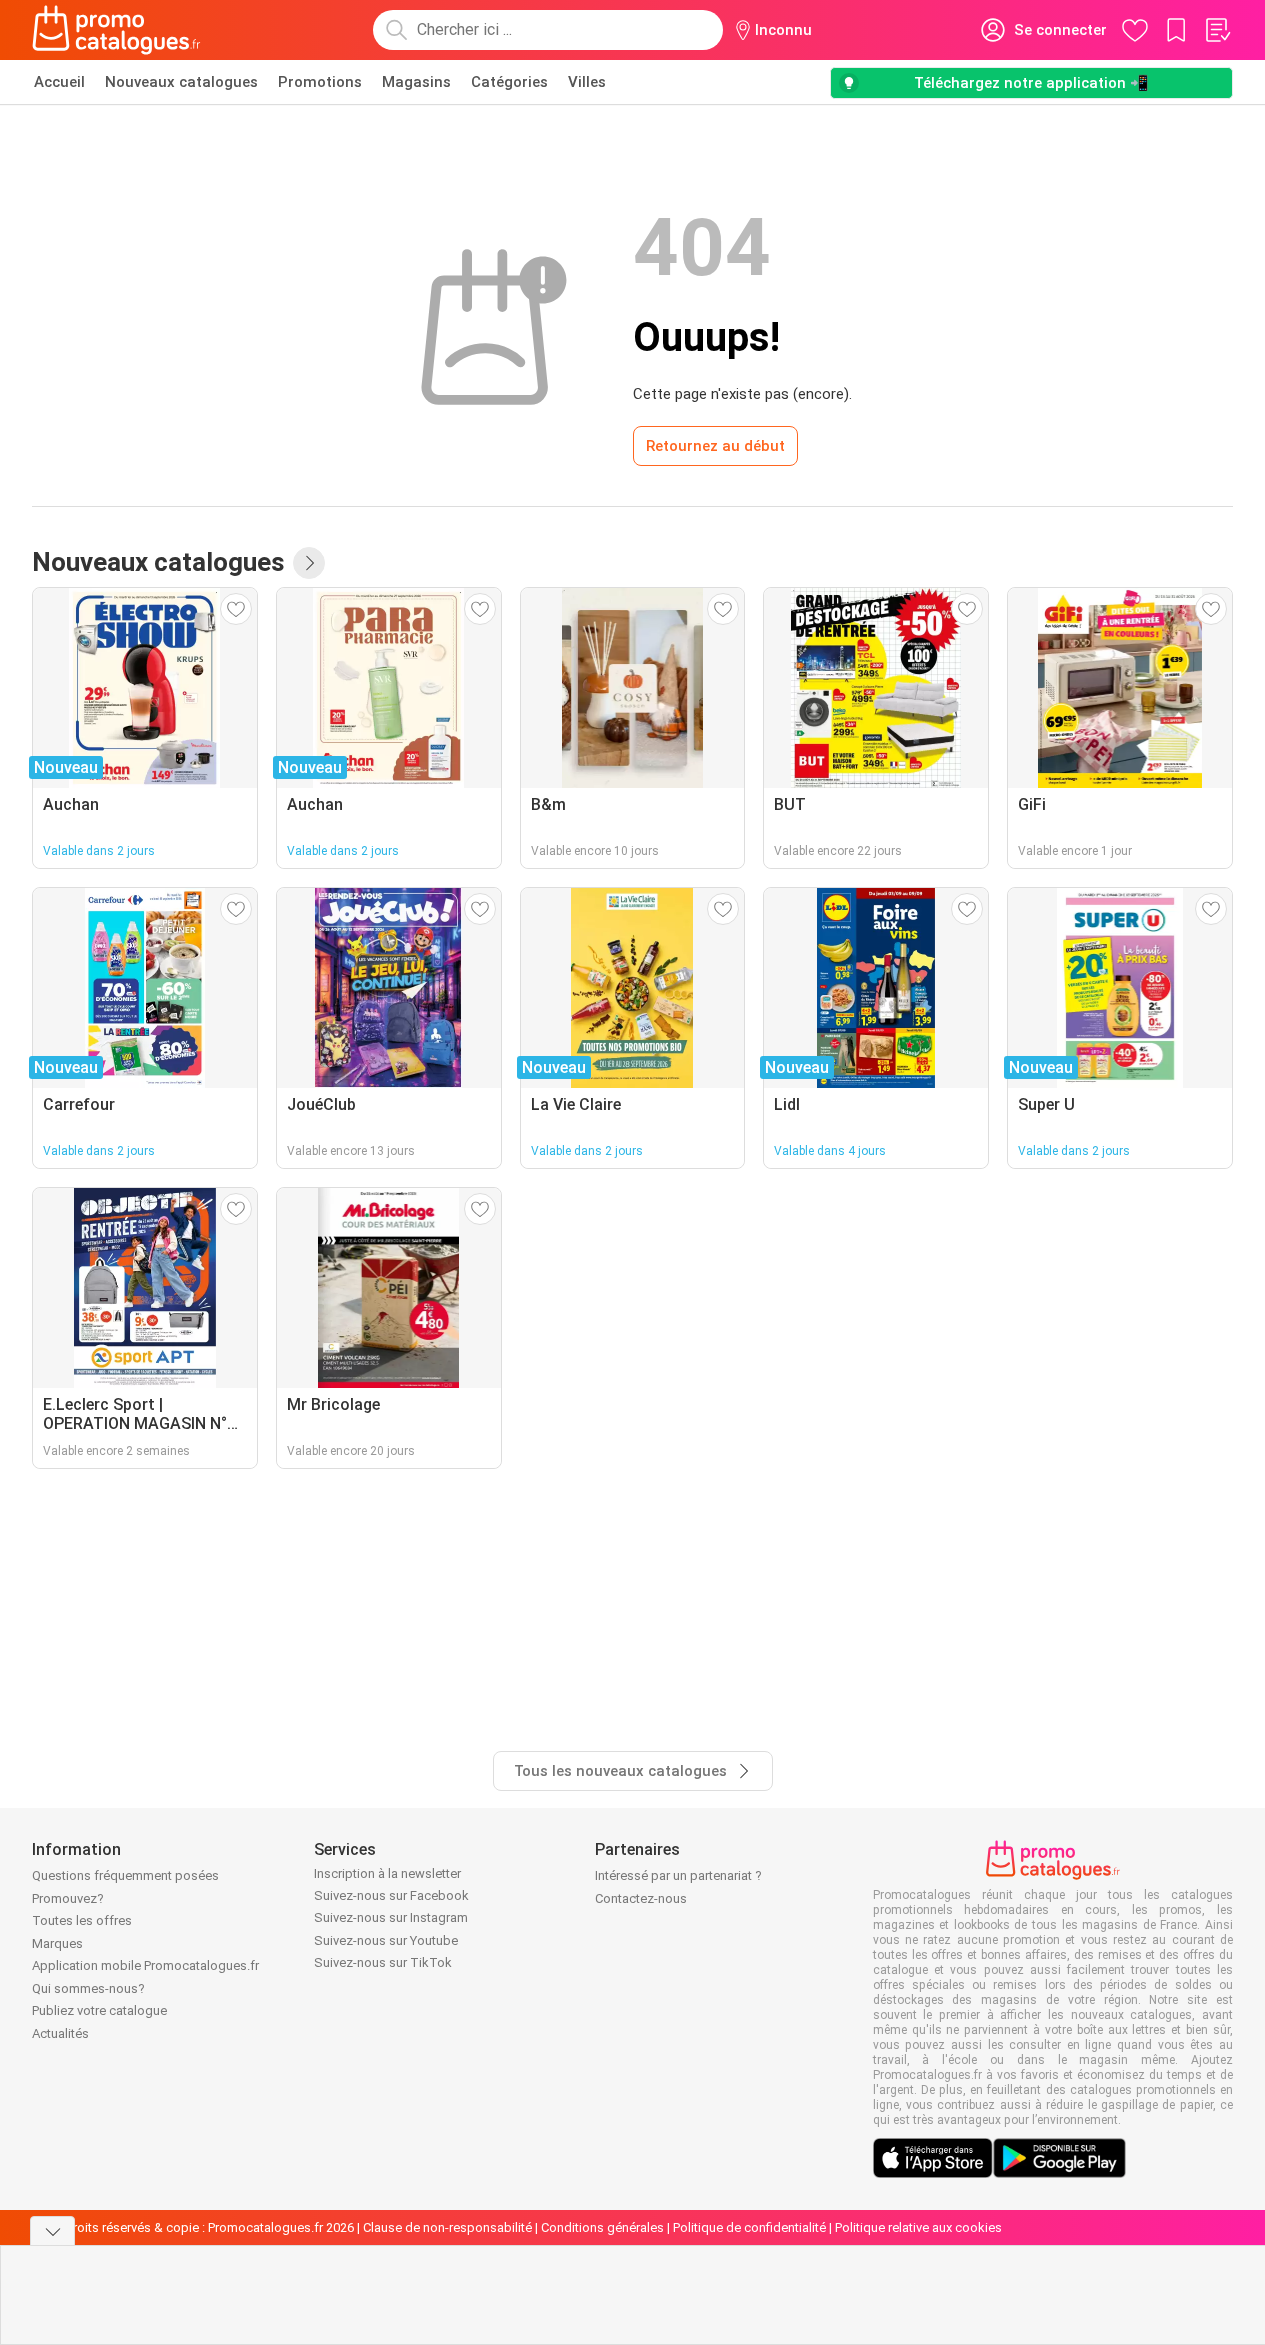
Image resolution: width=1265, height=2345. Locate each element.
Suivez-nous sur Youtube (386, 1940)
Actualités (60, 2033)
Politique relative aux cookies (918, 2227)
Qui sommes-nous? (88, 1988)
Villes (587, 82)
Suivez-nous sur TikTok (383, 1962)
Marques (57, 1943)
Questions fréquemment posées (125, 1875)
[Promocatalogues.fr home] (116, 30)
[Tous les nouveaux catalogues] (309, 563)
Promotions (320, 82)
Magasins (416, 82)
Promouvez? (68, 1898)
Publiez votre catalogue (99, 2010)
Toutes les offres (82, 1920)
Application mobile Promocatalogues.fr (145, 1965)
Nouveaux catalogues (181, 82)
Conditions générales (602, 2227)
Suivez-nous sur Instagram (391, 1917)
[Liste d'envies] (1217, 30)
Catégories (509, 82)
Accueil (59, 82)
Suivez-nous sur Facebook (391, 1895)
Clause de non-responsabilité (447, 2227)
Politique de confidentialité (749, 2227)
